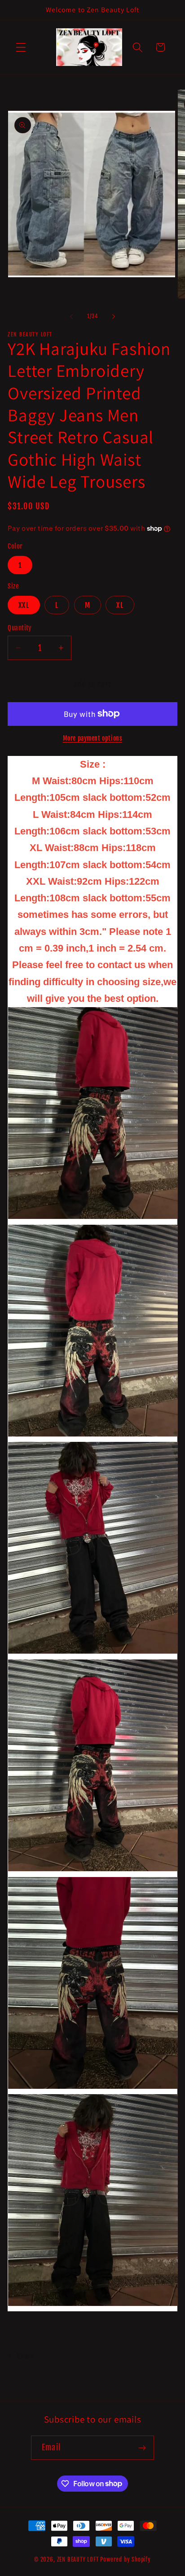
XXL (24, 605)
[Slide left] (71, 316)
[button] (21, 47)
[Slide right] (114, 316)
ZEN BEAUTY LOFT (78, 2559)
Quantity (20, 628)
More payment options (93, 738)
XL (120, 605)
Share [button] (25, 2356)
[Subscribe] (142, 2448)
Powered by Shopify (126, 2559)
